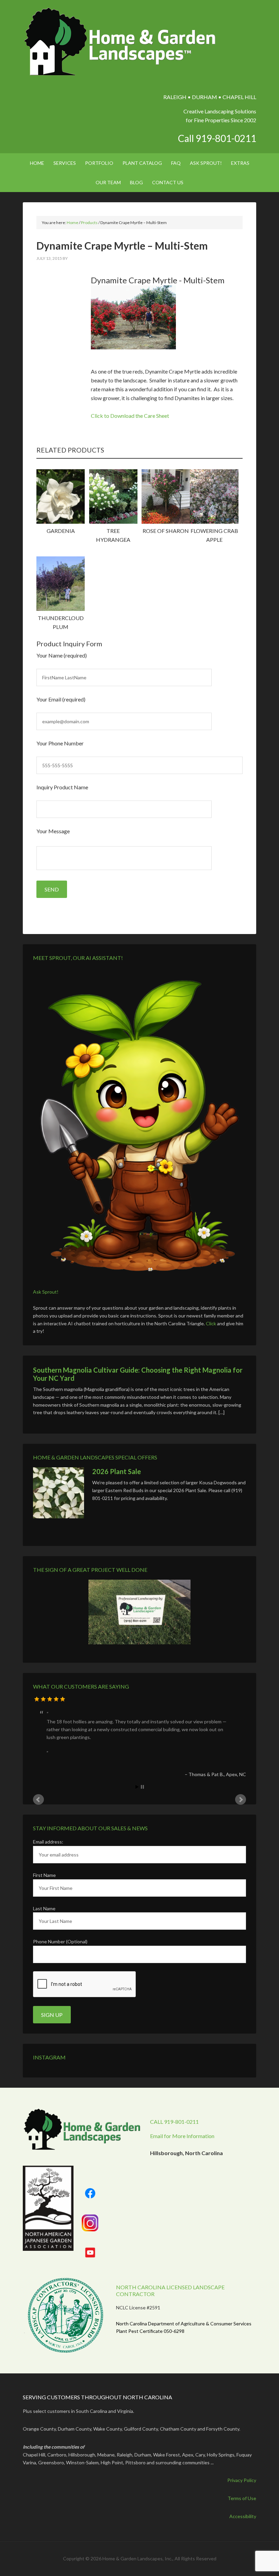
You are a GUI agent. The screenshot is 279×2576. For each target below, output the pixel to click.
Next (241, 1800)
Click (211, 1323)
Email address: (48, 1842)
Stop (142, 1787)
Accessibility (243, 2516)
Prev (38, 1800)
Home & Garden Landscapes (121, 42)
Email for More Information (182, 2136)
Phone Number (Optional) (60, 1941)
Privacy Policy (242, 2480)
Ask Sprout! (46, 1292)
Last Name (44, 1908)
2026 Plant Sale (117, 1471)
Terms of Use (242, 2498)
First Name (44, 1875)
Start (137, 1787)
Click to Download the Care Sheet (130, 416)
